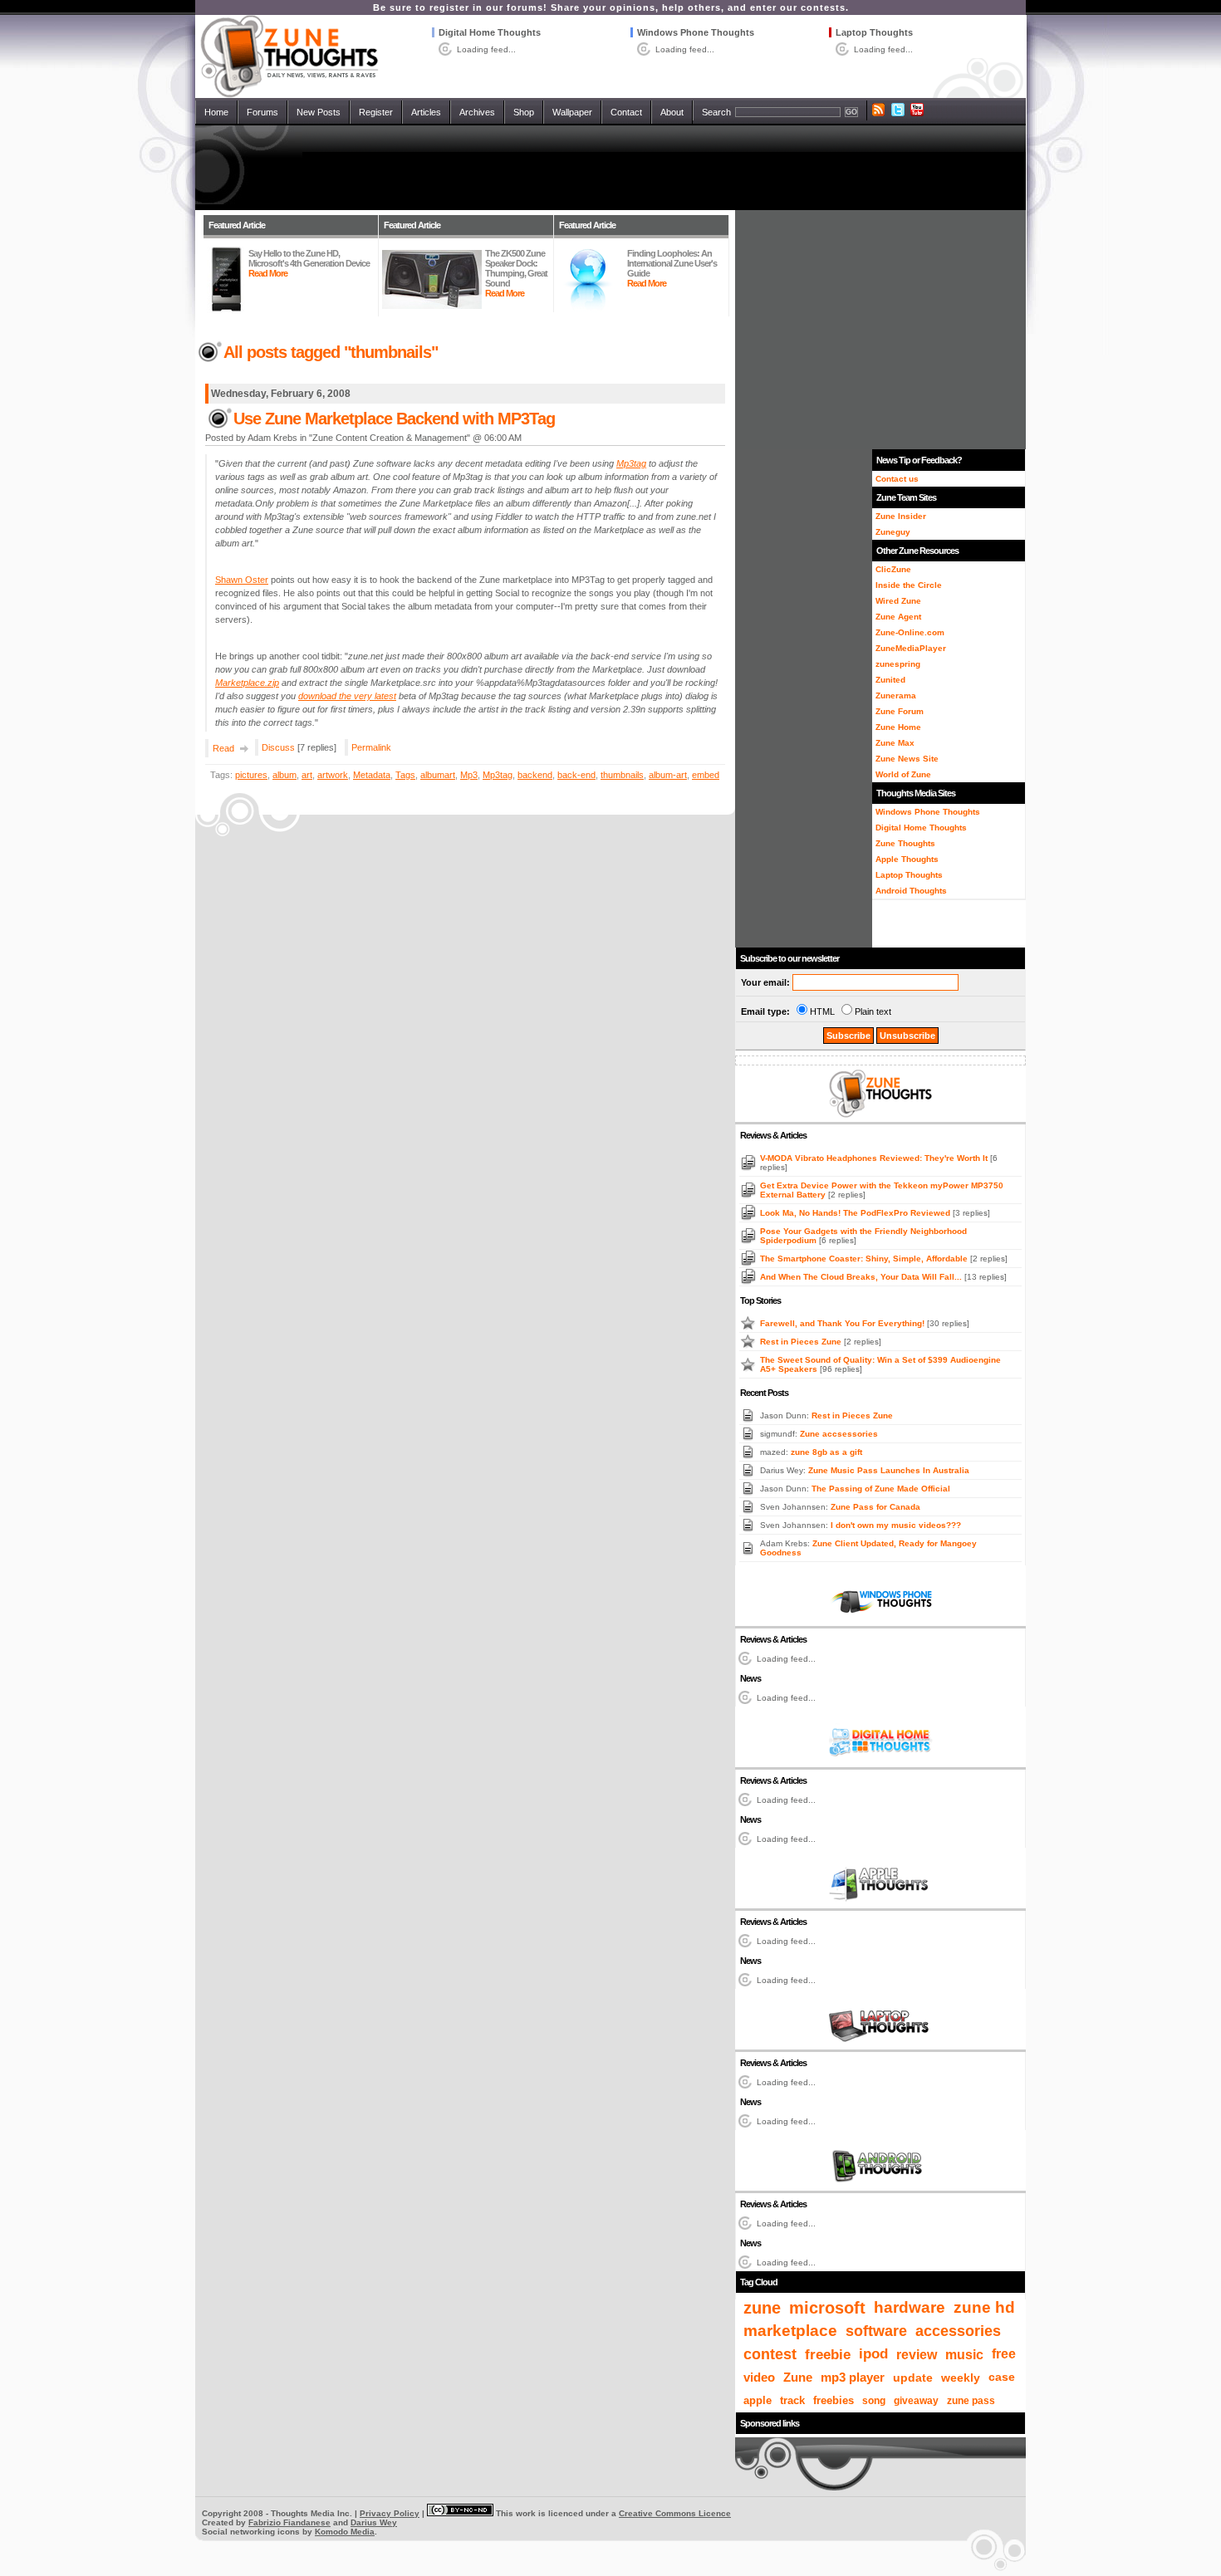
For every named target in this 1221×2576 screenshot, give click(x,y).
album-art (668, 775)
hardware (910, 2307)
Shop (524, 112)
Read (223, 748)
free (1004, 2354)
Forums (262, 112)
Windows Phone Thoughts (696, 32)
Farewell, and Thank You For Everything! (843, 1323)
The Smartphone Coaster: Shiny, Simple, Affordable (865, 1259)
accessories (958, 2331)
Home (216, 112)
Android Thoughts (911, 891)
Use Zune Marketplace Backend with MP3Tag (394, 419)
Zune (798, 2377)
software (876, 2331)
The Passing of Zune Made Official (881, 1489)
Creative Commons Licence (675, 2513)
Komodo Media (345, 2532)
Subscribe (848, 1036)
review (917, 2354)
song (874, 2401)
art (307, 775)
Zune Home (898, 727)
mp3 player (853, 2378)
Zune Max (895, 743)
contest (770, 2354)
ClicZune (893, 569)
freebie (828, 2354)
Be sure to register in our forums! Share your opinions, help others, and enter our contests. (611, 7)
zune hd (984, 2307)
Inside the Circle (909, 585)
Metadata (372, 775)
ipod (873, 2354)
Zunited (890, 680)
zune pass (971, 2401)
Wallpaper (572, 112)
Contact (626, 112)
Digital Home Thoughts (490, 32)
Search (716, 112)
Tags (405, 775)
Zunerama (896, 695)
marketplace (790, 2331)
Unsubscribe (907, 1036)
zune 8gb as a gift (826, 1452)
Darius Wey (374, 2522)
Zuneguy (893, 532)
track (792, 2400)
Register (376, 112)
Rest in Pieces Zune (802, 1342)
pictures (251, 775)
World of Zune (903, 774)
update (913, 2378)
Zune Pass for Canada (875, 1507)
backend (535, 775)
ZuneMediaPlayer (911, 648)
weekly (961, 2378)
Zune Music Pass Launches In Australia (889, 1470)
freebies (834, 2401)
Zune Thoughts (905, 843)
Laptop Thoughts (874, 32)
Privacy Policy (390, 2513)
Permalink (371, 747)
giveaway (916, 2401)
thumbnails (622, 775)
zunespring (898, 664)
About (672, 112)
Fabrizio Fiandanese (289, 2522)
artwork (333, 775)
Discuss (278, 747)
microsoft (827, 2308)
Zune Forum (900, 711)
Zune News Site (907, 759)
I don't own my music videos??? (896, 1525)
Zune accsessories (839, 1434)
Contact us (897, 479)
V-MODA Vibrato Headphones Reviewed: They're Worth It (875, 1158)
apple (758, 2400)
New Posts (319, 112)
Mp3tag (498, 775)
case (1002, 2377)
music (964, 2354)
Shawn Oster (242, 580)
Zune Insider (901, 516)
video (759, 2377)
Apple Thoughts (907, 859)
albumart (438, 775)
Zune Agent (898, 617)
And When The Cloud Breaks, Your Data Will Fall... (862, 1277)
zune (762, 2308)
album (284, 775)
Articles (426, 112)
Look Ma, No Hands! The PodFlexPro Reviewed (856, 1213)
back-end (576, 775)
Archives (477, 112)
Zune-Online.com (910, 632)
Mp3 (469, 775)
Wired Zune (898, 601)
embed (706, 775)
